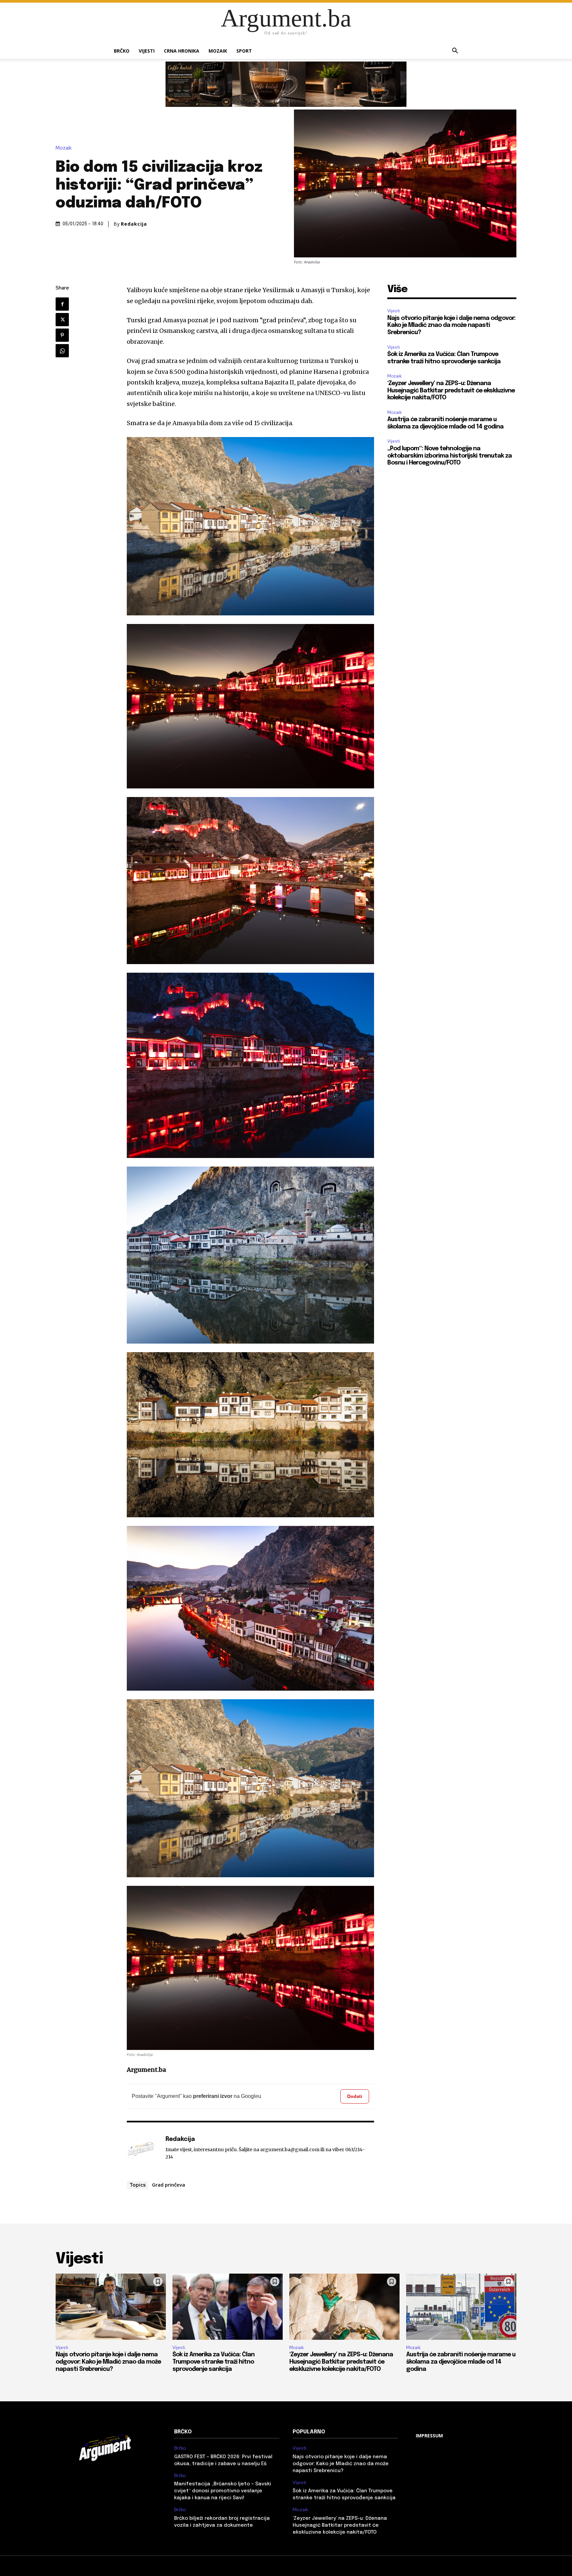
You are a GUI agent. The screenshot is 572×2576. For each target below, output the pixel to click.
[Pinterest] (62, 335)
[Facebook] (62, 304)
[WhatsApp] (62, 351)
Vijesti (147, 51)
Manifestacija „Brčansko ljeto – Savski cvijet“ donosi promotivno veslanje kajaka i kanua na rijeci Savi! (223, 2491)
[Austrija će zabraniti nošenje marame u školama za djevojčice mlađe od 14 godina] (461, 2307)
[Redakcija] (143, 2150)
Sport (244, 51)
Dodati (355, 2096)
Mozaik (218, 51)
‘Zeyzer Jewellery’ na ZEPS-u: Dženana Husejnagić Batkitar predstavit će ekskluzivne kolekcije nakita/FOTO (451, 391)
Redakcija (134, 224)
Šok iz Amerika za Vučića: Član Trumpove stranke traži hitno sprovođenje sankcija (214, 2362)
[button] (455, 51)
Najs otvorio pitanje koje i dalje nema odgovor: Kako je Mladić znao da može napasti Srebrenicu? (451, 325)
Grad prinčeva (168, 2185)
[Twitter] (62, 320)
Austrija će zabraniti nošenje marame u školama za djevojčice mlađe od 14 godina (461, 2362)
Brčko (122, 51)
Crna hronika (182, 51)
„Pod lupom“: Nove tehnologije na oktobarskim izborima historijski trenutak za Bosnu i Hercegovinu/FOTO (450, 456)
